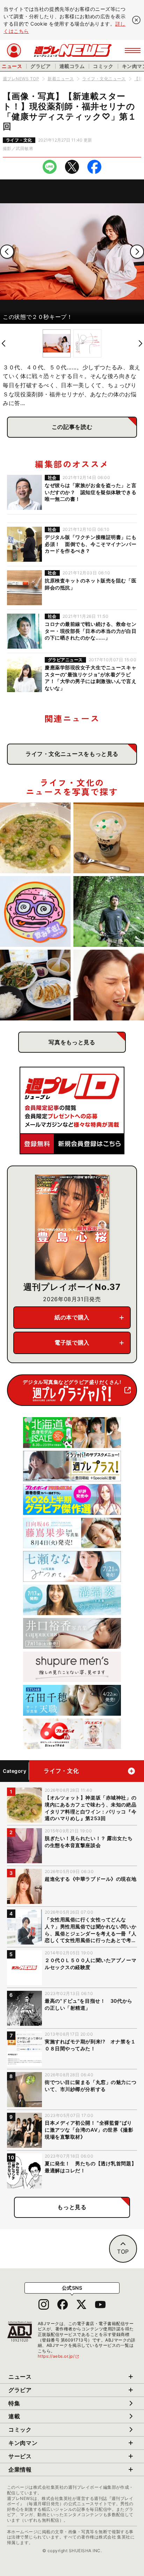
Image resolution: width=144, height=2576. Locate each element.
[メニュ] (133, 50)
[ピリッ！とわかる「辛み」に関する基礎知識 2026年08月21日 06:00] (109, 985)
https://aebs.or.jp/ (59, 2356)
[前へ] (7, 252)
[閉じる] (136, 20)
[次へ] (137, 252)
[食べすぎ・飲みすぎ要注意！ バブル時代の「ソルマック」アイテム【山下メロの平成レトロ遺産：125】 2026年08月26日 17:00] (35, 911)
